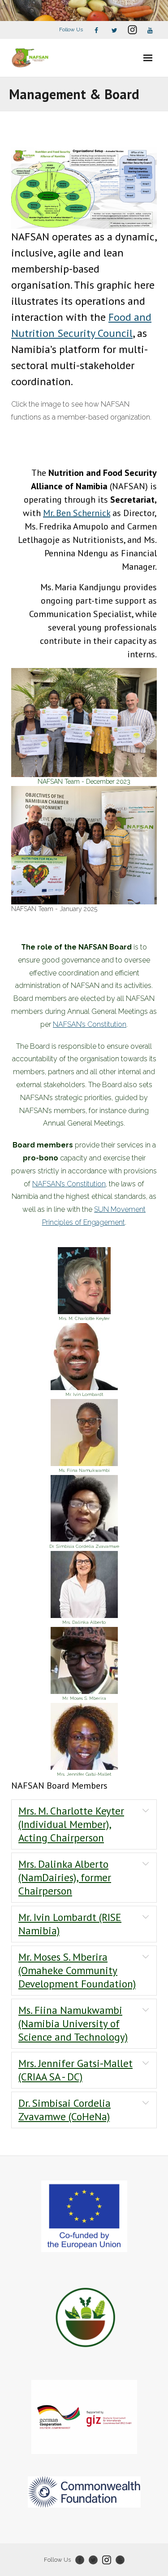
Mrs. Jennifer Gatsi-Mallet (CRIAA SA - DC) (75, 2070)
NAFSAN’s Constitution (90, 1024)
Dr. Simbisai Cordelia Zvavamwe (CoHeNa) (65, 2110)
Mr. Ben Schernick (77, 513)
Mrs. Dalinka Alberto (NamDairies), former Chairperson (65, 1877)
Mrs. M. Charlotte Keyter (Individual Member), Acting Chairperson (71, 1824)
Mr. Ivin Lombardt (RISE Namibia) (70, 1924)
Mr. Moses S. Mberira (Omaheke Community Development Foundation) (77, 1970)
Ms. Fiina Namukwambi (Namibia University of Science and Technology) (73, 2023)
